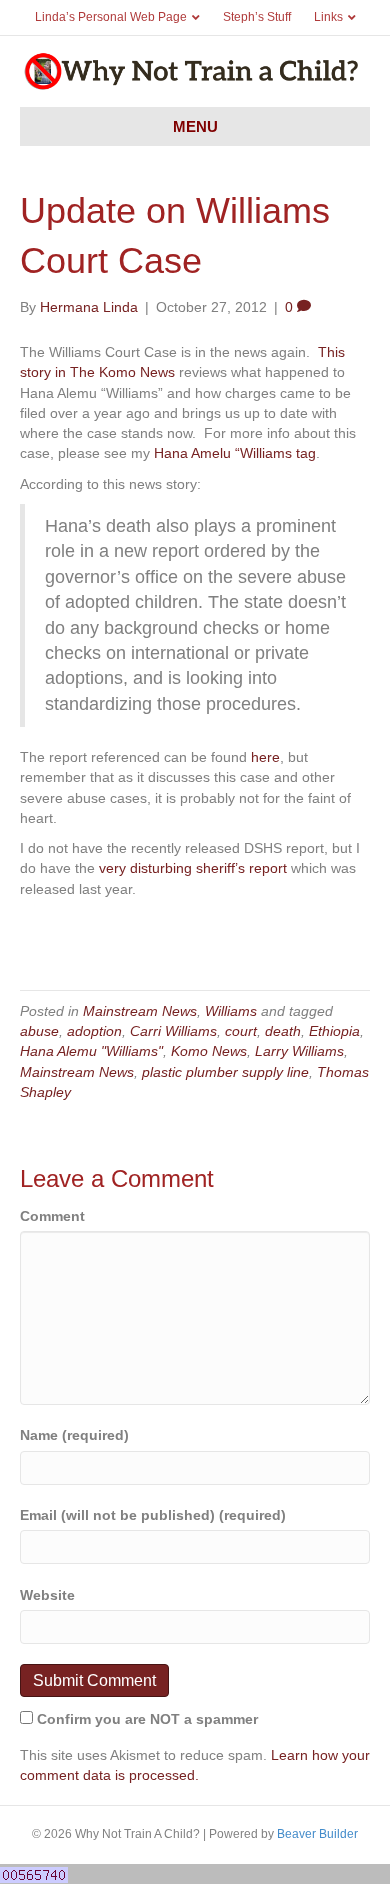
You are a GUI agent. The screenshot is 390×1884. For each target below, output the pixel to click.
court (241, 1031)
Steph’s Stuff (257, 17)
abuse (39, 1031)
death (283, 1031)
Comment (52, 1216)
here (265, 757)
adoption (94, 1031)
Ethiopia (334, 1031)
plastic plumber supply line (225, 1072)
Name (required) (74, 1435)
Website (47, 1595)
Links (328, 17)
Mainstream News (140, 1011)
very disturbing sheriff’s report (193, 868)
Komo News (209, 1051)
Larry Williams (299, 1051)
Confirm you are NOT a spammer (145, 1719)
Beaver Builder (317, 1834)
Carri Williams (173, 1031)
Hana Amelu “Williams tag (235, 453)
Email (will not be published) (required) (153, 1515)
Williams (231, 1011)
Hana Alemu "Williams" (91, 1051)
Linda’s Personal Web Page (111, 17)
